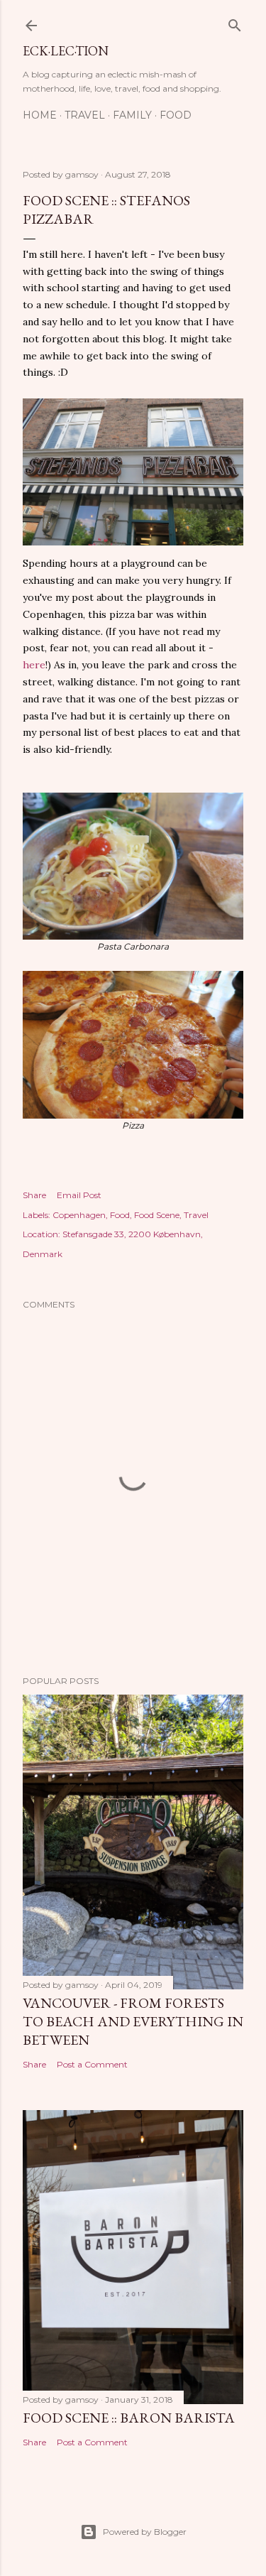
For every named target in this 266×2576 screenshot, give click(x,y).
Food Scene (157, 1215)
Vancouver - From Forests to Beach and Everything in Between (133, 2021)
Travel (85, 115)
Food (176, 115)
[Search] (235, 22)
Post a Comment (92, 2064)
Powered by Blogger (145, 2532)
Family (132, 115)
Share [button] (34, 1195)
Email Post (79, 1195)
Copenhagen (79, 1215)
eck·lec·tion (66, 51)
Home (40, 115)
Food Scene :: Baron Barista (129, 2418)
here (34, 665)
